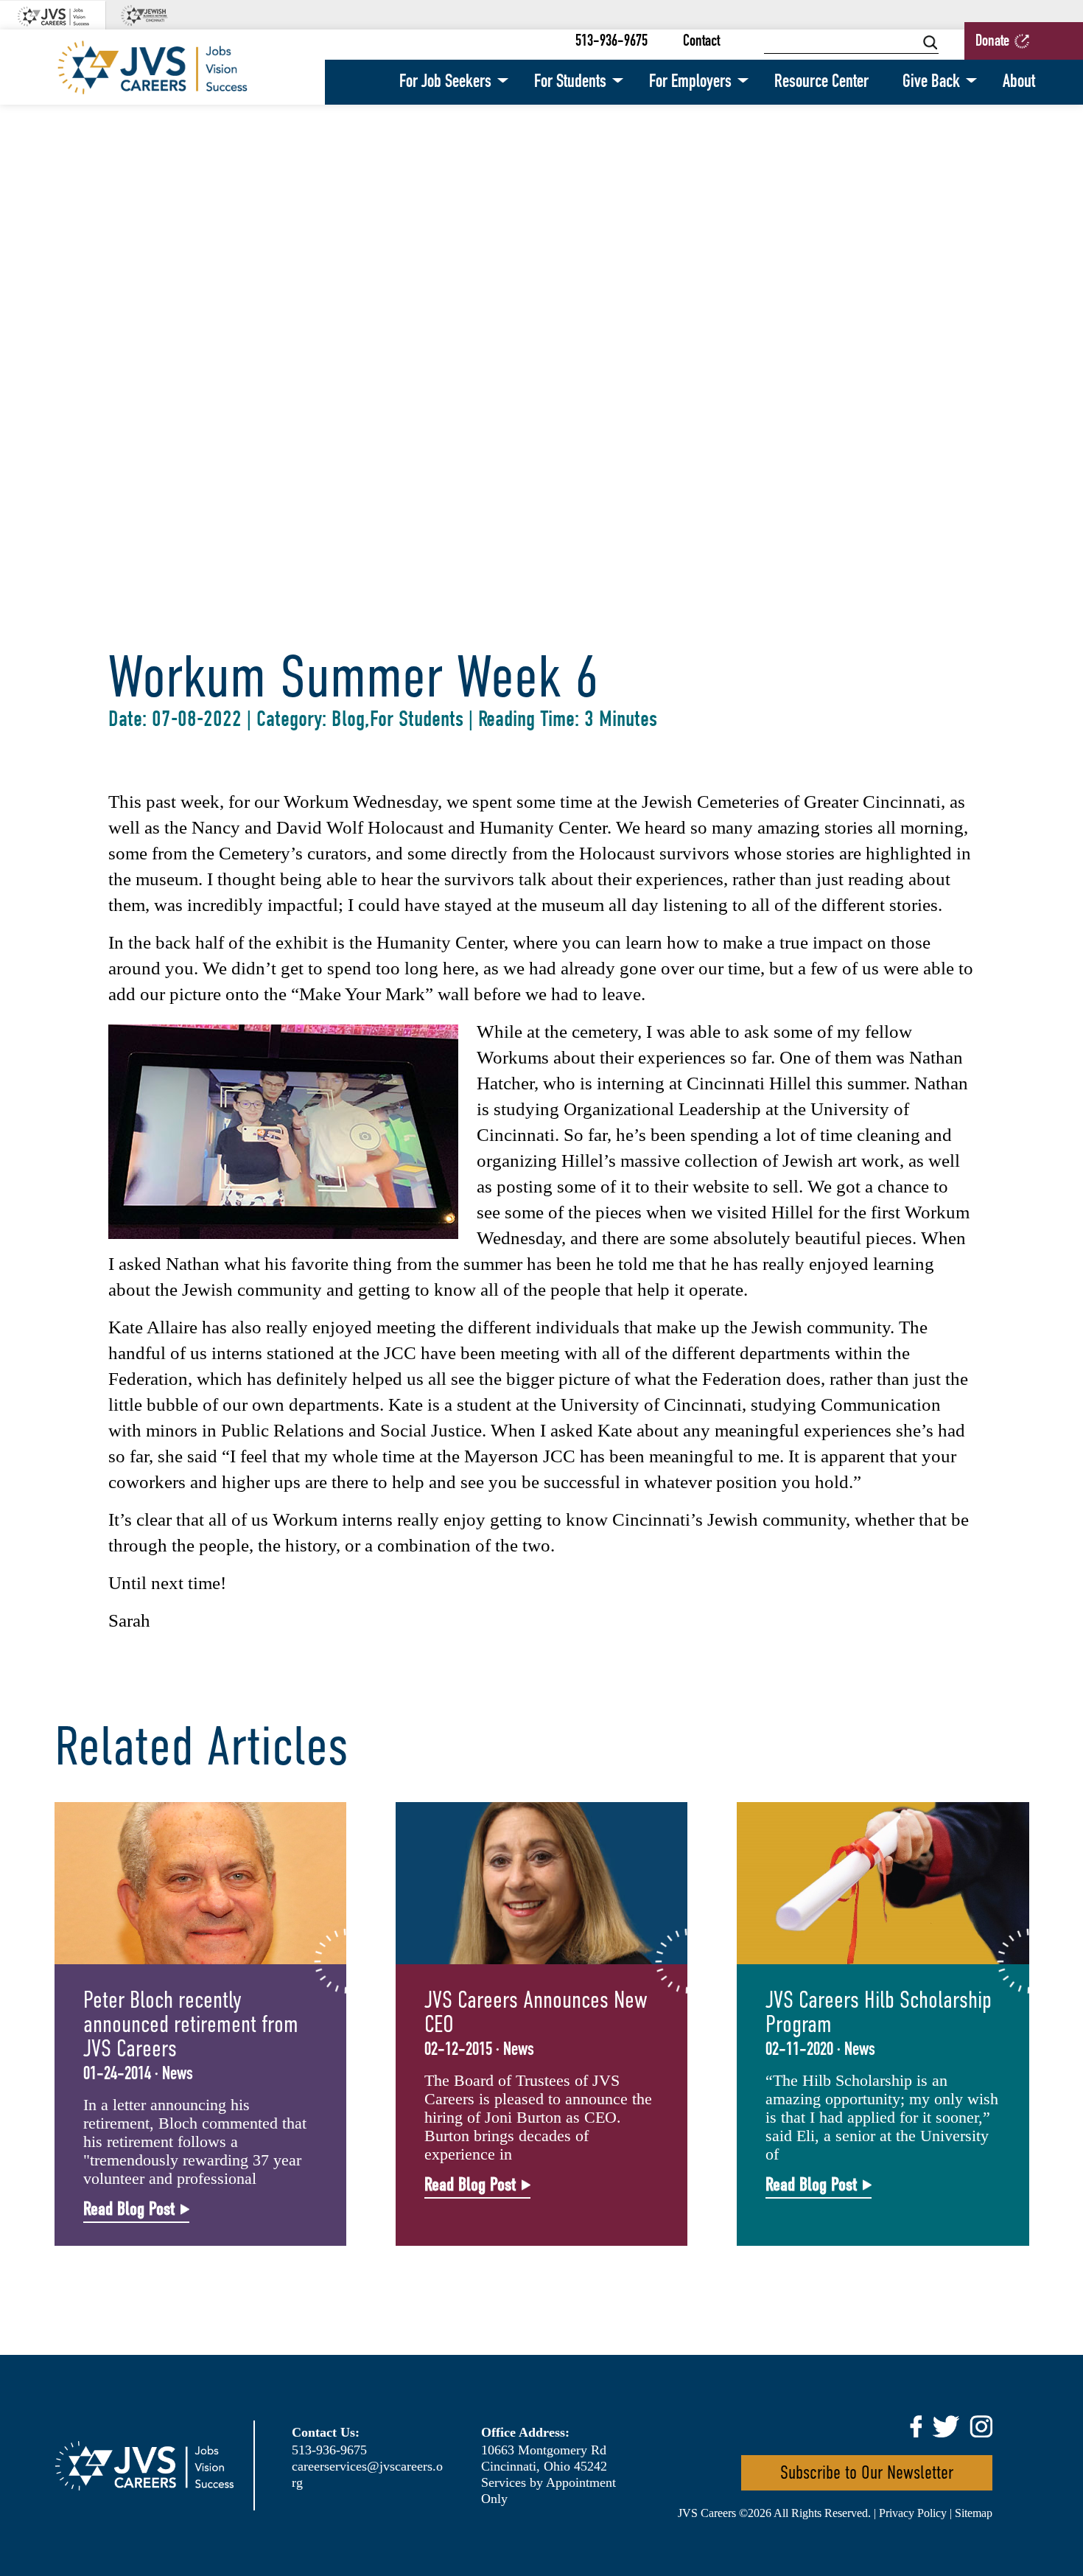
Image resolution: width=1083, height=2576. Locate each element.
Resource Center (821, 82)
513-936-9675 (611, 42)
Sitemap (974, 2513)
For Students (570, 82)
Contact (701, 42)
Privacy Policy (913, 2513)
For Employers (690, 82)
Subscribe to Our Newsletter (867, 2472)
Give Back (931, 82)
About (1019, 82)
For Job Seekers (445, 82)
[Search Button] (930, 42)
